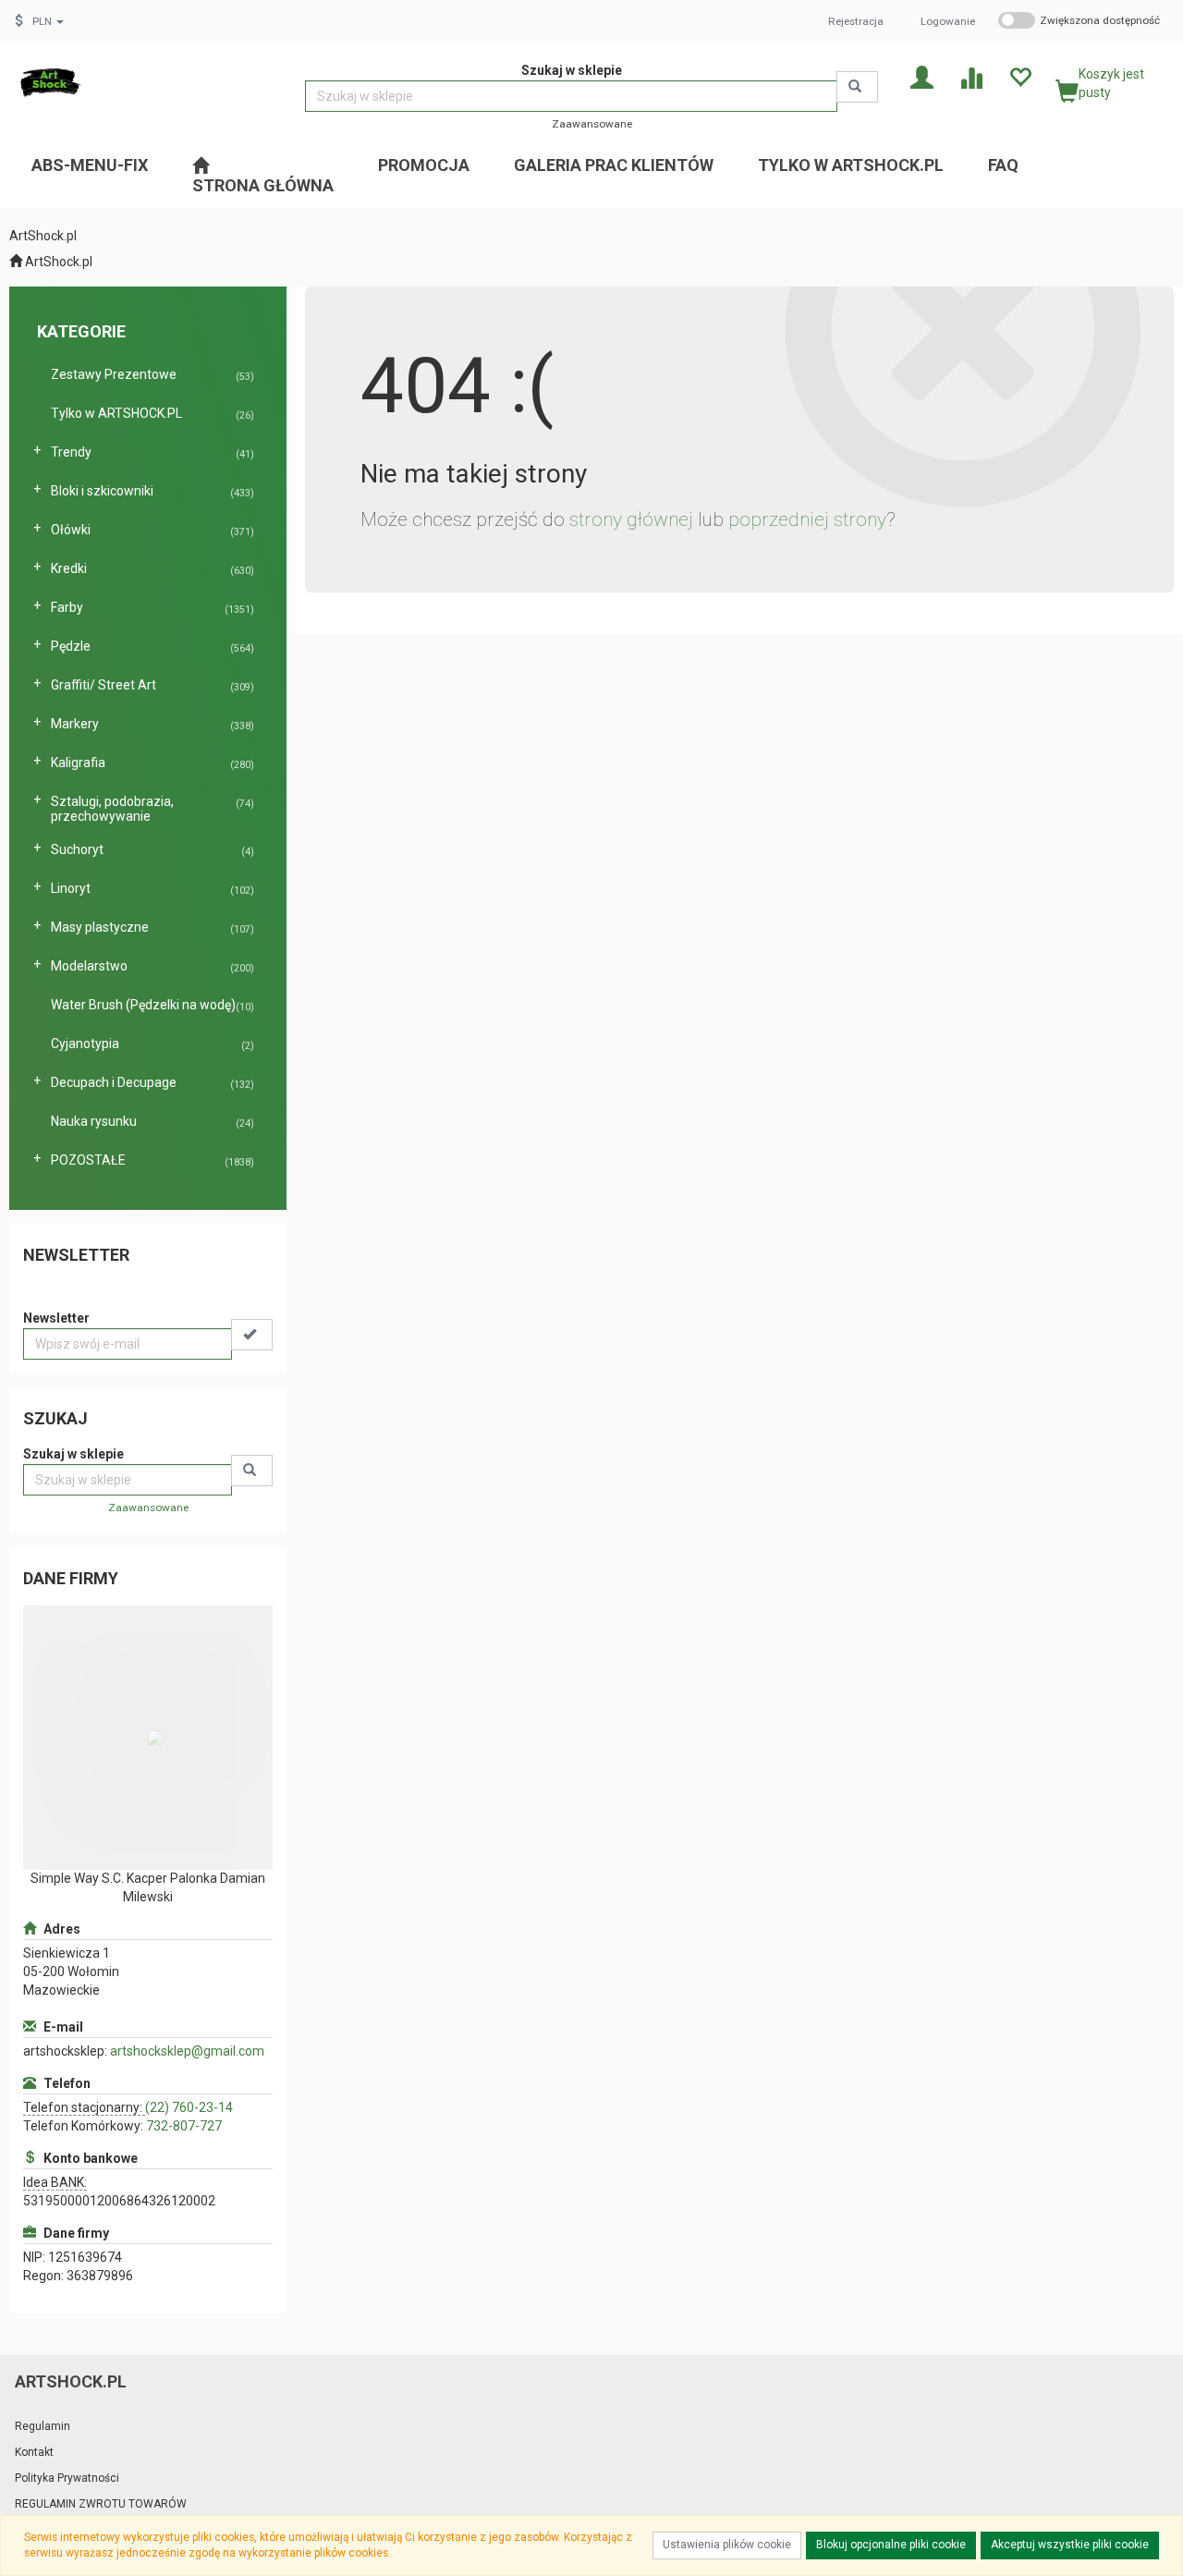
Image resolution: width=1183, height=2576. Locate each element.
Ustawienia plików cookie (727, 2545)
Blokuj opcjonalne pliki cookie (891, 2545)
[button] (48, 21)
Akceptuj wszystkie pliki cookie (1070, 2545)
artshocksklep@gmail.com (187, 2051)
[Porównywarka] (971, 76)
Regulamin (43, 2426)
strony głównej (631, 519)
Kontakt (34, 2452)
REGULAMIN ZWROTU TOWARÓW (101, 2504)
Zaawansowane (592, 124)
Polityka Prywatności (67, 2478)
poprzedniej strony (807, 519)
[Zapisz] (252, 1335)
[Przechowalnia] (1020, 76)
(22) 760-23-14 (189, 2107)
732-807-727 (184, 2126)
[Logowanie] (922, 76)
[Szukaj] (857, 87)
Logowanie (948, 21)
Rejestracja (856, 21)
